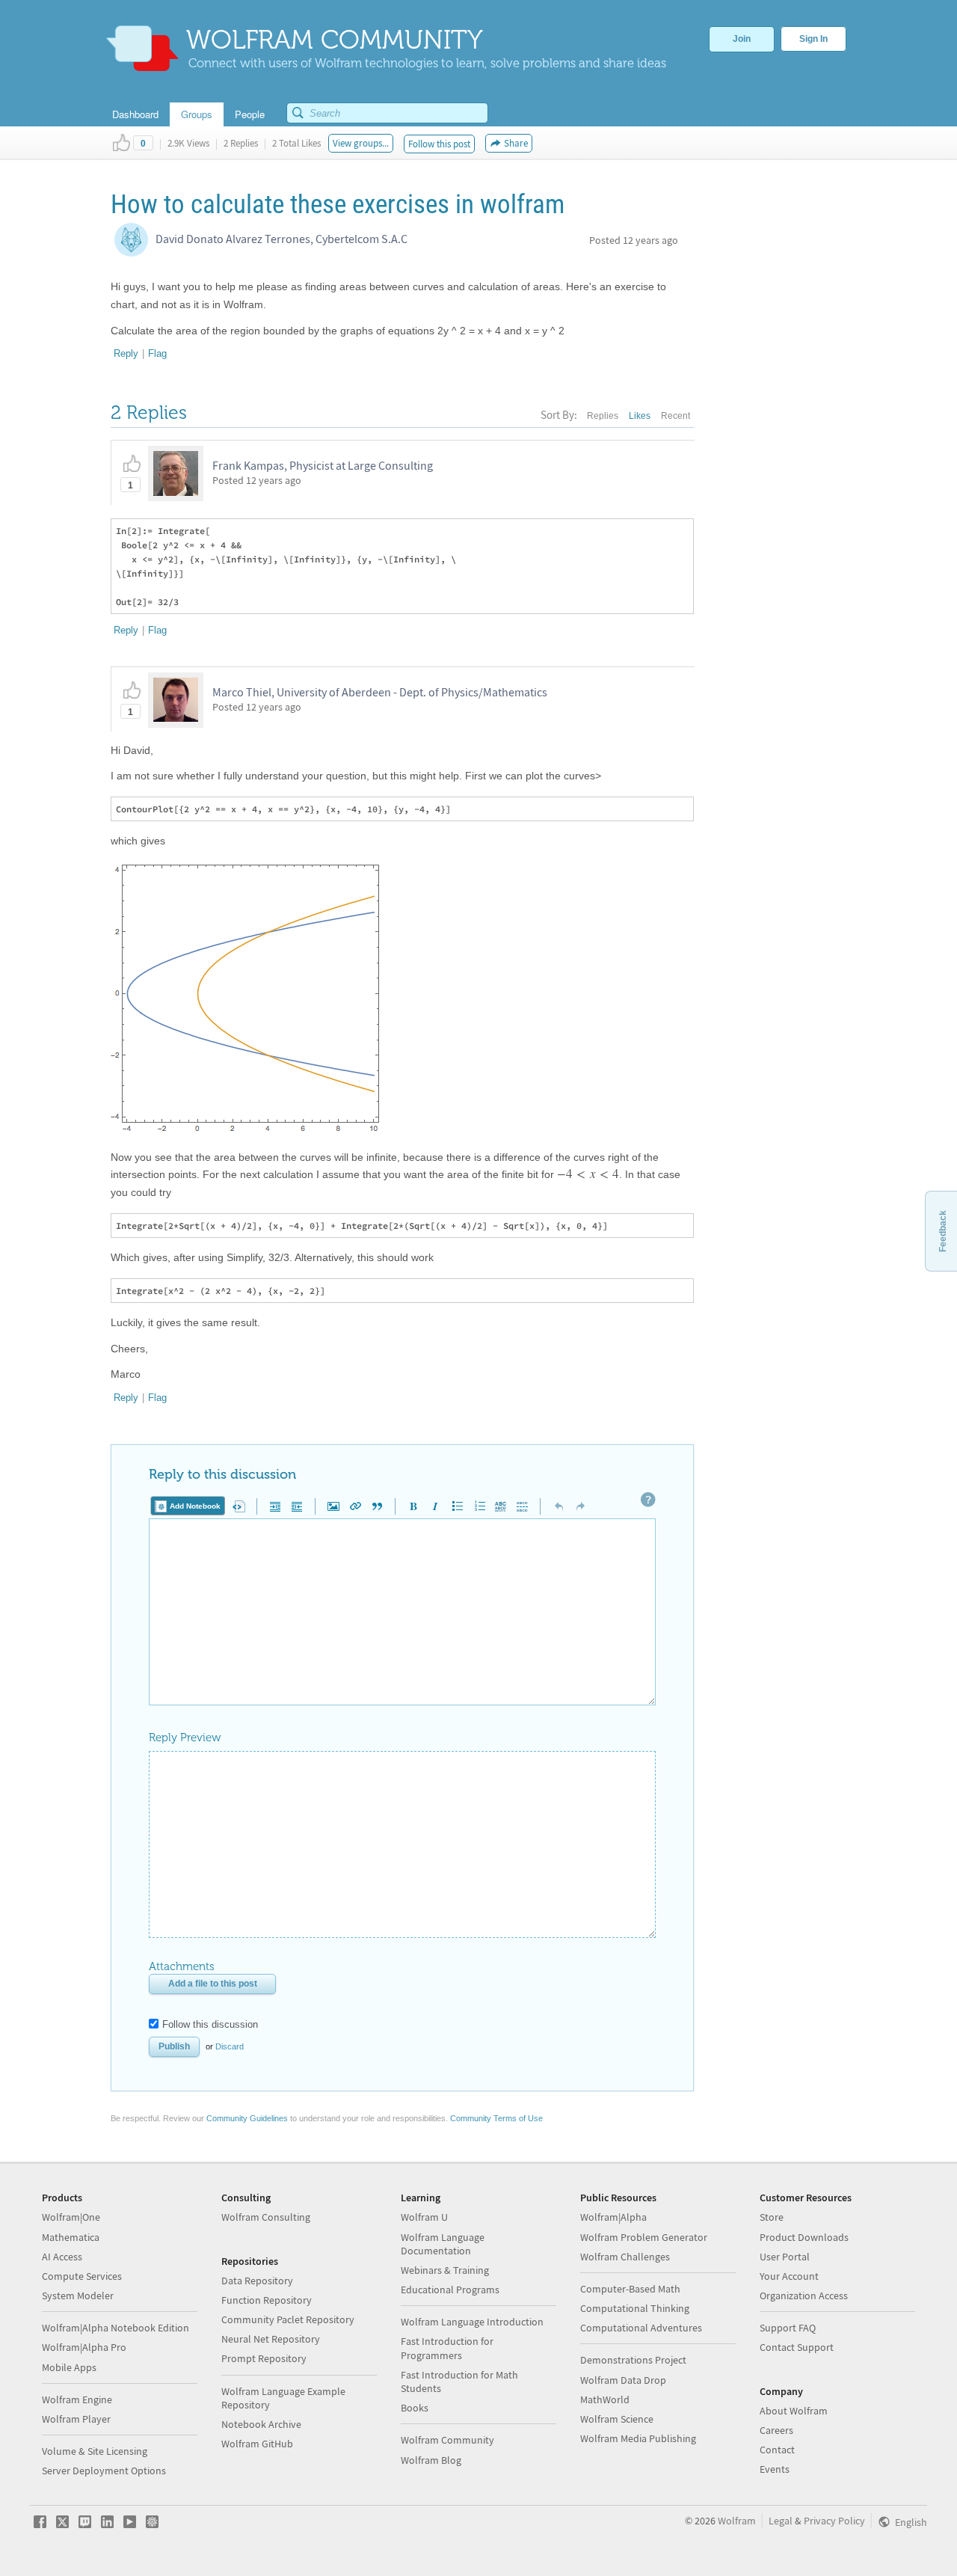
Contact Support (797, 2347)
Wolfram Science (617, 2419)
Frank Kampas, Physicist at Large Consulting (323, 465)
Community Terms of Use (496, 2118)
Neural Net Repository (271, 2339)
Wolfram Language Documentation (443, 2244)
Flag (157, 353)
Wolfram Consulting (266, 2217)
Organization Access (804, 2296)
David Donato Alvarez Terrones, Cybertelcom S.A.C (281, 239)
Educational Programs (450, 2290)
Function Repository (267, 2300)
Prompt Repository (264, 2358)
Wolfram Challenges (625, 2257)
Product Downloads (804, 2237)
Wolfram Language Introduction (472, 2322)
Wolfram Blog (431, 2460)
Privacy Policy (834, 2521)
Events (775, 2469)
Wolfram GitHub (257, 2444)
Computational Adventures (641, 2328)
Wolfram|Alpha (613, 2217)
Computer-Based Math (630, 2289)
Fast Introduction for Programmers (447, 2348)
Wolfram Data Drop (623, 2380)
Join (742, 39)
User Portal (785, 2257)
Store (772, 2217)
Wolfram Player (76, 2419)
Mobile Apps (69, 2367)
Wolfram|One (71, 2217)
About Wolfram (794, 2411)
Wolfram (737, 2521)
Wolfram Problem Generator (644, 2237)
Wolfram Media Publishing (638, 2438)
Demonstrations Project (633, 2360)
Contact (777, 2450)
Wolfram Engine (77, 2399)
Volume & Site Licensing (95, 2451)
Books (415, 2408)
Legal (781, 2521)
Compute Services (82, 2276)
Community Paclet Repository (288, 2319)
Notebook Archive (261, 2424)
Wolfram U (424, 2217)
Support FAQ (788, 2328)
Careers (776, 2430)
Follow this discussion (210, 2024)
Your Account (789, 2276)
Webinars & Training (445, 2270)
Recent (676, 416)
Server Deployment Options (104, 2471)
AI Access (62, 2257)
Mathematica (71, 2237)
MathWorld (605, 2399)
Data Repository (257, 2281)
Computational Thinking (635, 2308)
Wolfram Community (447, 2440)
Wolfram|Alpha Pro (84, 2347)
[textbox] (588, 1174)
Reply (126, 353)
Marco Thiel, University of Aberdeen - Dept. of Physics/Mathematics (380, 692)
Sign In (813, 39)
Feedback (943, 1231)
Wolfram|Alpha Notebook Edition (116, 2328)
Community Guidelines (247, 2118)
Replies (603, 416)
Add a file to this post (213, 1984)
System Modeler (78, 2296)
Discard (230, 2046)
